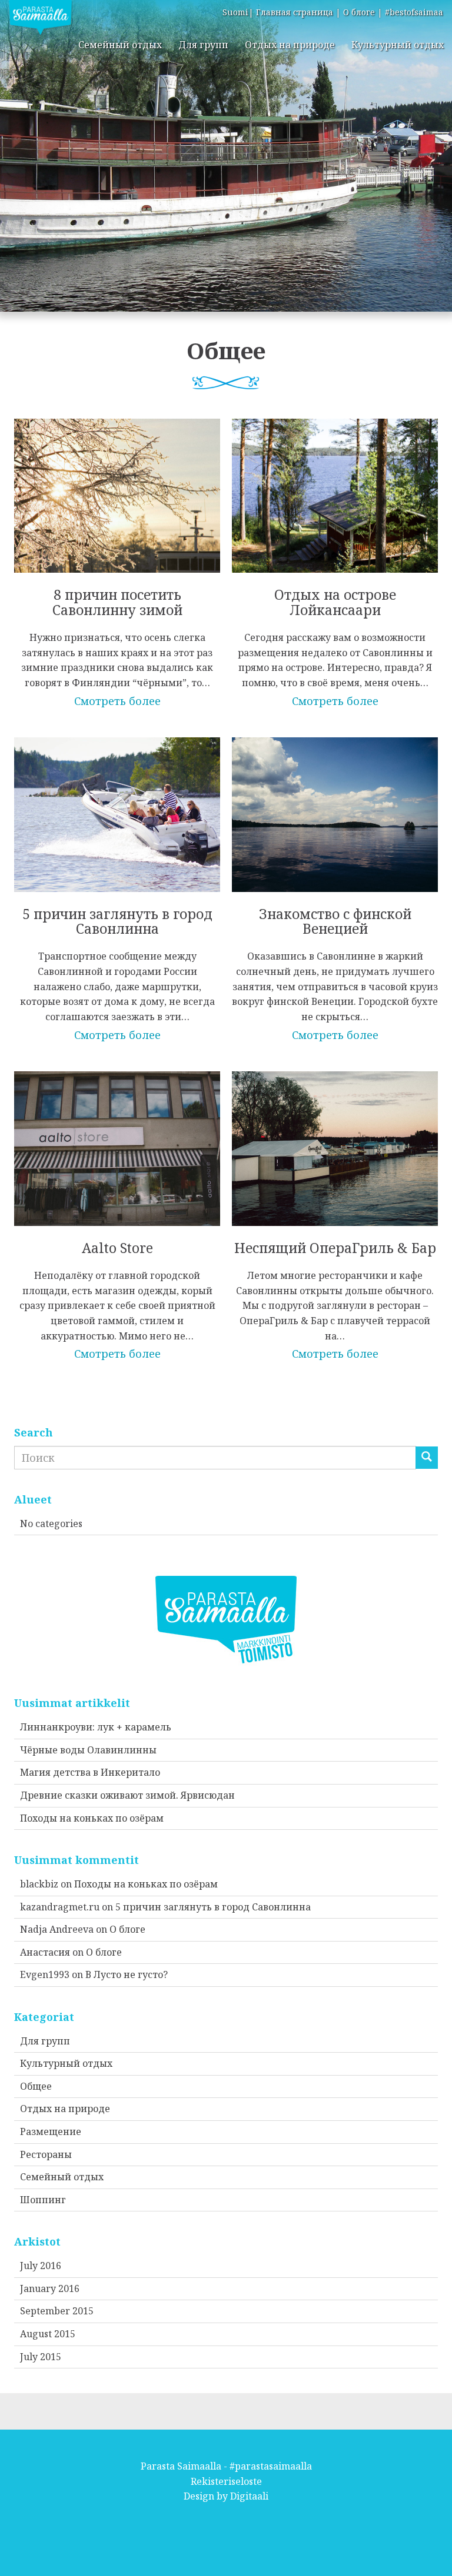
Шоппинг (43, 2200)
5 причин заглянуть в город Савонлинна (213, 1907)
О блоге (359, 12)
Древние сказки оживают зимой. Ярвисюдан (127, 1795)
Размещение (51, 2131)
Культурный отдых (398, 45)
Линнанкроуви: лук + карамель (96, 1727)
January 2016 (50, 2288)
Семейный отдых (120, 45)
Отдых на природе (290, 45)
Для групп (203, 45)
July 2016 (41, 2266)
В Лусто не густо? (127, 1974)
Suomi (235, 12)
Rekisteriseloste (226, 2481)
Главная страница (295, 12)
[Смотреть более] (117, 554)
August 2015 (48, 2334)
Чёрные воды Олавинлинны (88, 1750)
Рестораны (46, 2154)
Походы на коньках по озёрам (92, 1818)
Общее (36, 2086)
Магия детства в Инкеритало (90, 1772)
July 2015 (41, 2357)
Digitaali (249, 2496)
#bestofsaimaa (414, 12)
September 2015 (57, 2311)
